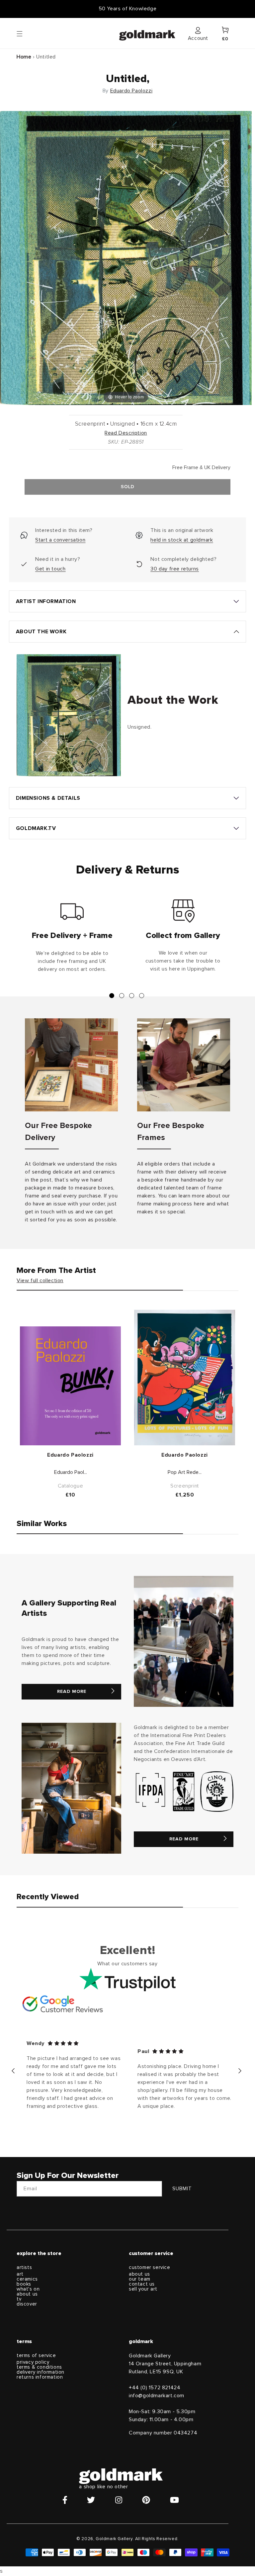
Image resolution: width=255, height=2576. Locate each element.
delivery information (41, 2372)
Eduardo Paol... (71, 1472)
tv (19, 2299)
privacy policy (33, 2362)
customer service (150, 2267)
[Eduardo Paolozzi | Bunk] (70, 1386)
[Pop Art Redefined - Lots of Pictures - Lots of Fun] (185, 1378)
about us (27, 2294)
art (20, 2274)
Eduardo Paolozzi (131, 91)
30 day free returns (174, 569)
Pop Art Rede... (185, 1472)
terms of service (36, 2356)
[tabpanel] (72, 939)
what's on (28, 2289)
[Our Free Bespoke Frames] (184, 1065)
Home (24, 57)
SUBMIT (182, 2189)
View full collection (40, 1281)
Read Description (126, 433)
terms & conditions (39, 2367)
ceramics (27, 2279)
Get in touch (50, 569)
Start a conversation (60, 540)
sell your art (143, 2289)
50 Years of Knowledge (128, 9)
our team (140, 2279)
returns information (40, 2377)
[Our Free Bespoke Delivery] (71, 1065)
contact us (142, 2284)
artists (24, 2267)
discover (27, 2304)
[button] (26, 33)
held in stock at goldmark (182, 540)
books (24, 2284)
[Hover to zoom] (126, 258)
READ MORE (72, 1692)
